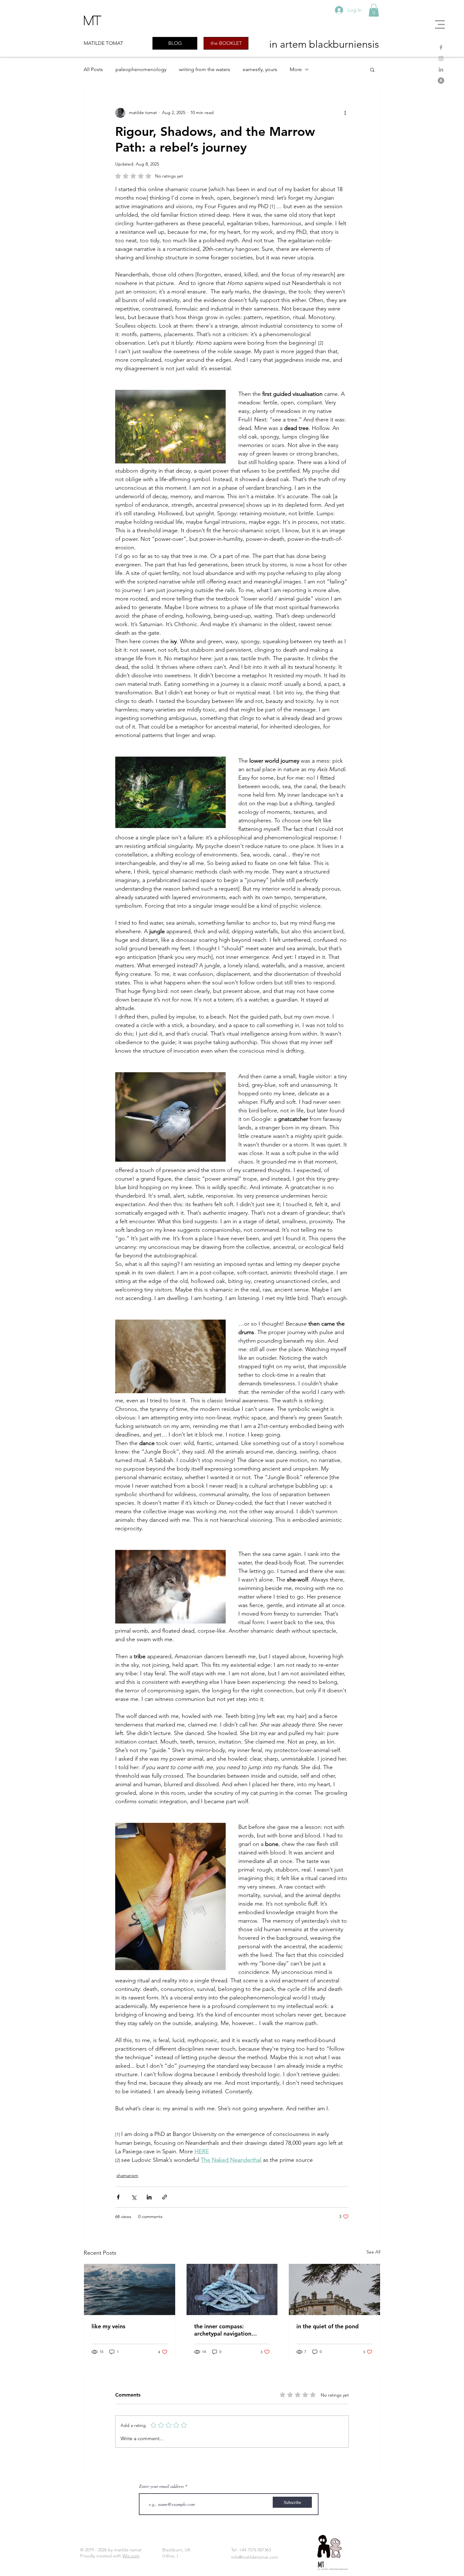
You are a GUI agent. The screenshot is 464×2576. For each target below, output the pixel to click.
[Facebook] (441, 47)
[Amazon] (441, 81)
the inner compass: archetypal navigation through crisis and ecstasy (228, 2330)
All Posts (93, 69)
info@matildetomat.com (255, 2557)
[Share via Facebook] (118, 2197)
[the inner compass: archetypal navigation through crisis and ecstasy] (232, 2289)
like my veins (108, 2326)
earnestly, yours (260, 69)
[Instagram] (441, 58)
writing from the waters (205, 69)
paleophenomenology (141, 69)
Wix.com (131, 2556)
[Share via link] (165, 2197)
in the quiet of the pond (327, 2326)
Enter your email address (161, 2486)
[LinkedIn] (441, 70)
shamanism (127, 2175)
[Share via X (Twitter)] (134, 2197)
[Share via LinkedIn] (149, 2197)
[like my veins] (130, 2289)
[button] (440, 24)
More (296, 69)
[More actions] (345, 113)
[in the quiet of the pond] (334, 2289)
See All (373, 2252)
